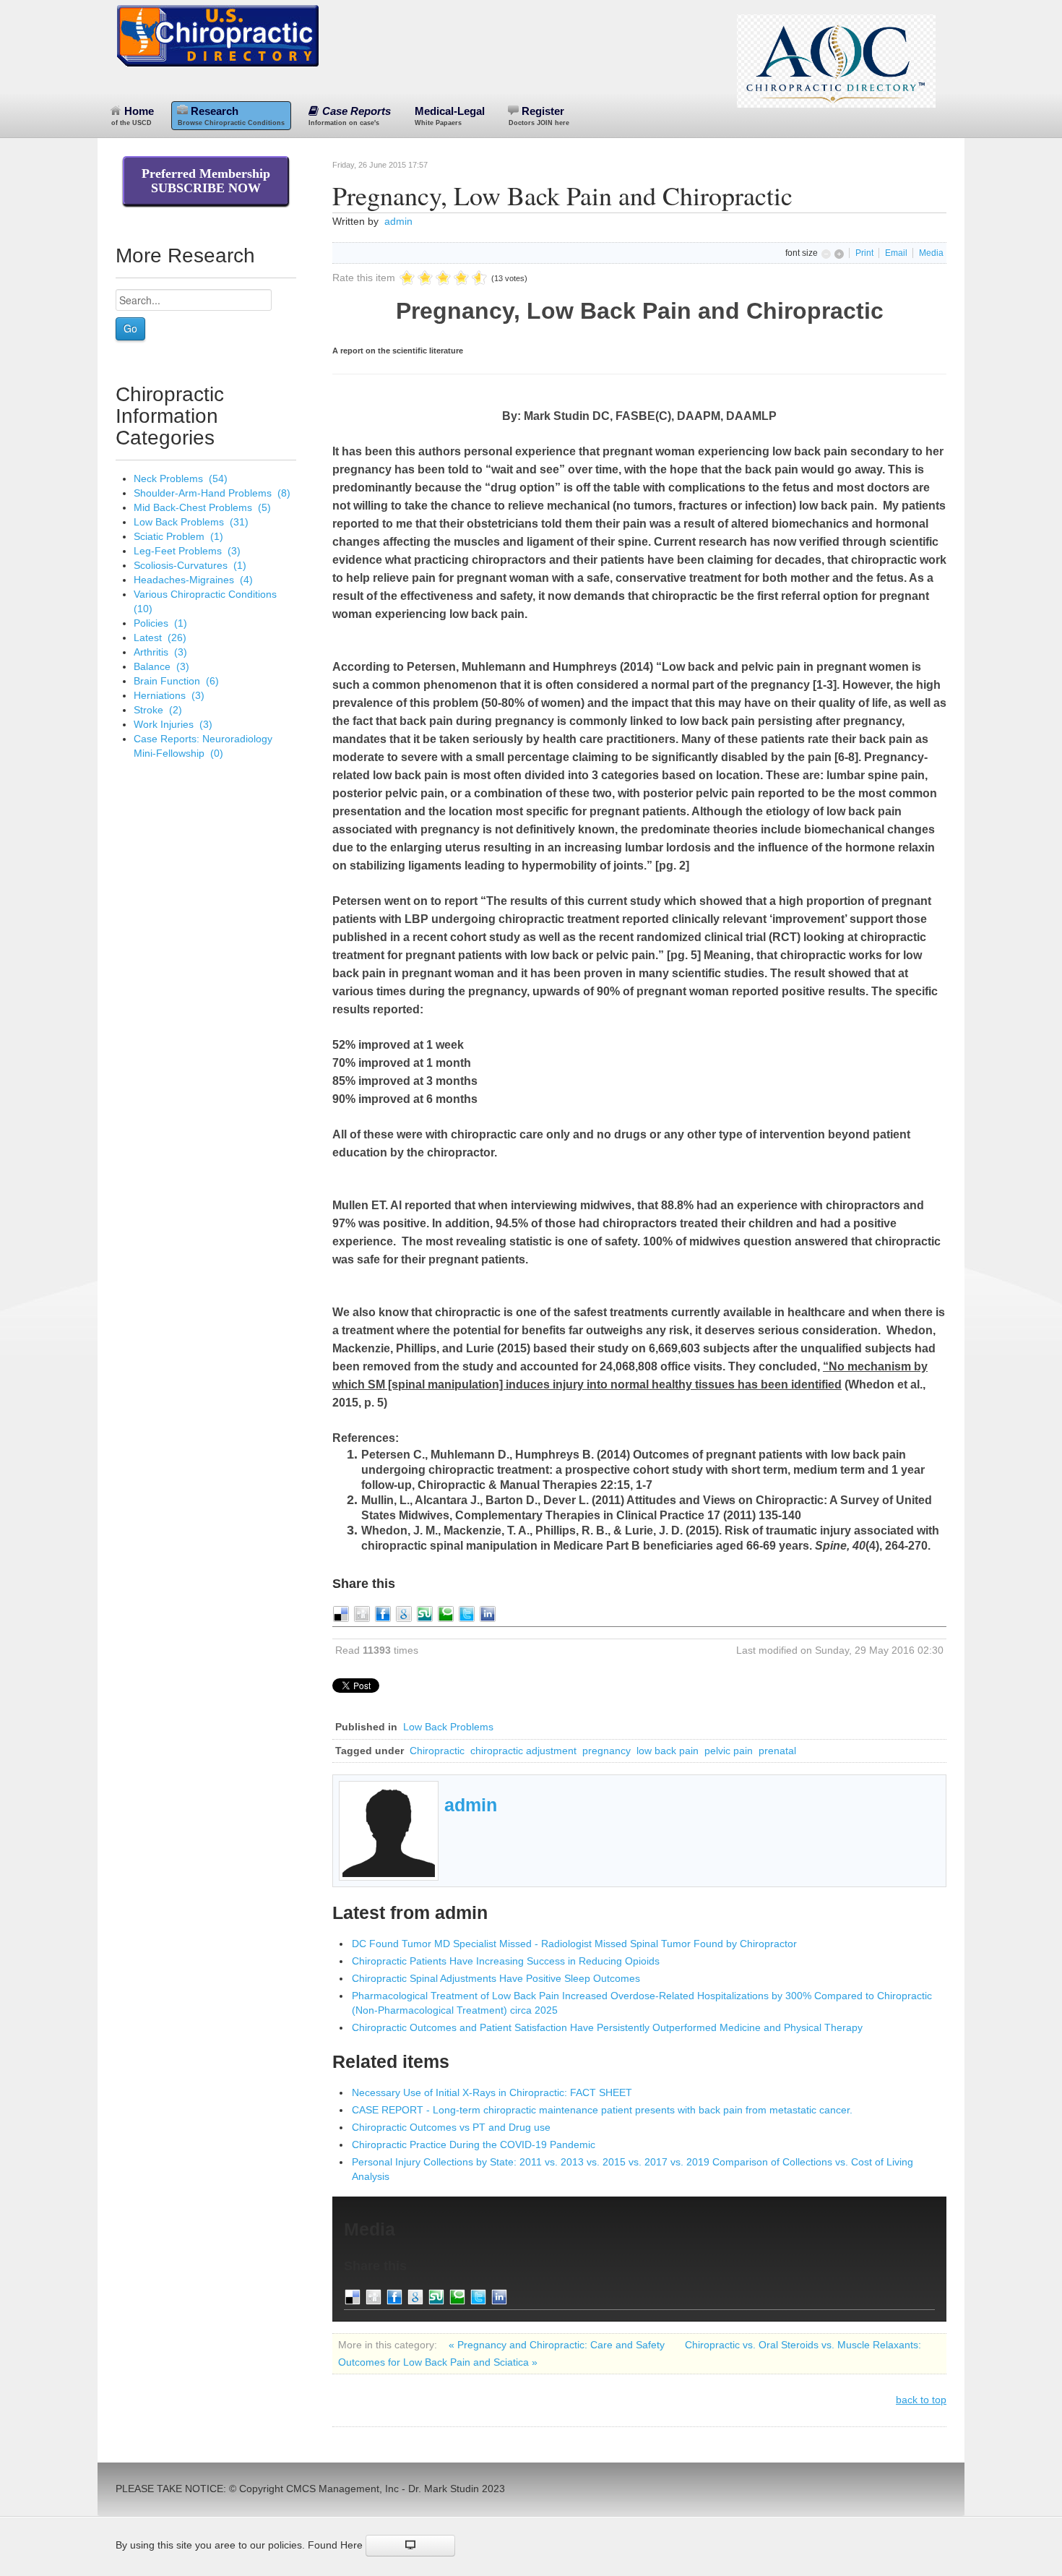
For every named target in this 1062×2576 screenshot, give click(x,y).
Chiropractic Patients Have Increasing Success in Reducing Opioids (506, 1961)
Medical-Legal (450, 116)
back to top (921, 2400)
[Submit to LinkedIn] (488, 1613)
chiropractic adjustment (523, 1751)
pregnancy (606, 1751)
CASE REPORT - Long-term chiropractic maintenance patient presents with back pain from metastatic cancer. (602, 2110)
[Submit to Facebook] (383, 1613)
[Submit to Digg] (362, 1613)
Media (931, 253)
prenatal (777, 1751)
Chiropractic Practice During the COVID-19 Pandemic (474, 2144)
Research (231, 116)
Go (130, 328)
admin (398, 221)
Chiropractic (437, 1751)
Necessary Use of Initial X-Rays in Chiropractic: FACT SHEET (492, 2092)
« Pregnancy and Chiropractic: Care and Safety (558, 2345)
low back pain (668, 1751)
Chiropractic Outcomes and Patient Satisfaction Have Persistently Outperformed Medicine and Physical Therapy (607, 2027)
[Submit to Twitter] (467, 1613)
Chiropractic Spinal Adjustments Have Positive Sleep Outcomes (496, 1978)
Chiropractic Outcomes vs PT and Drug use (451, 2127)
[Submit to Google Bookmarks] (404, 1613)
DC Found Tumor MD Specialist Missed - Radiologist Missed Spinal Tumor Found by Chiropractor (574, 1944)
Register (539, 116)
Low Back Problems (448, 1727)
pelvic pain (729, 1751)
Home (133, 116)
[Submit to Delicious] (341, 1613)
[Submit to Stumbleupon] (425, 1613)
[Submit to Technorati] (446, 1613)
